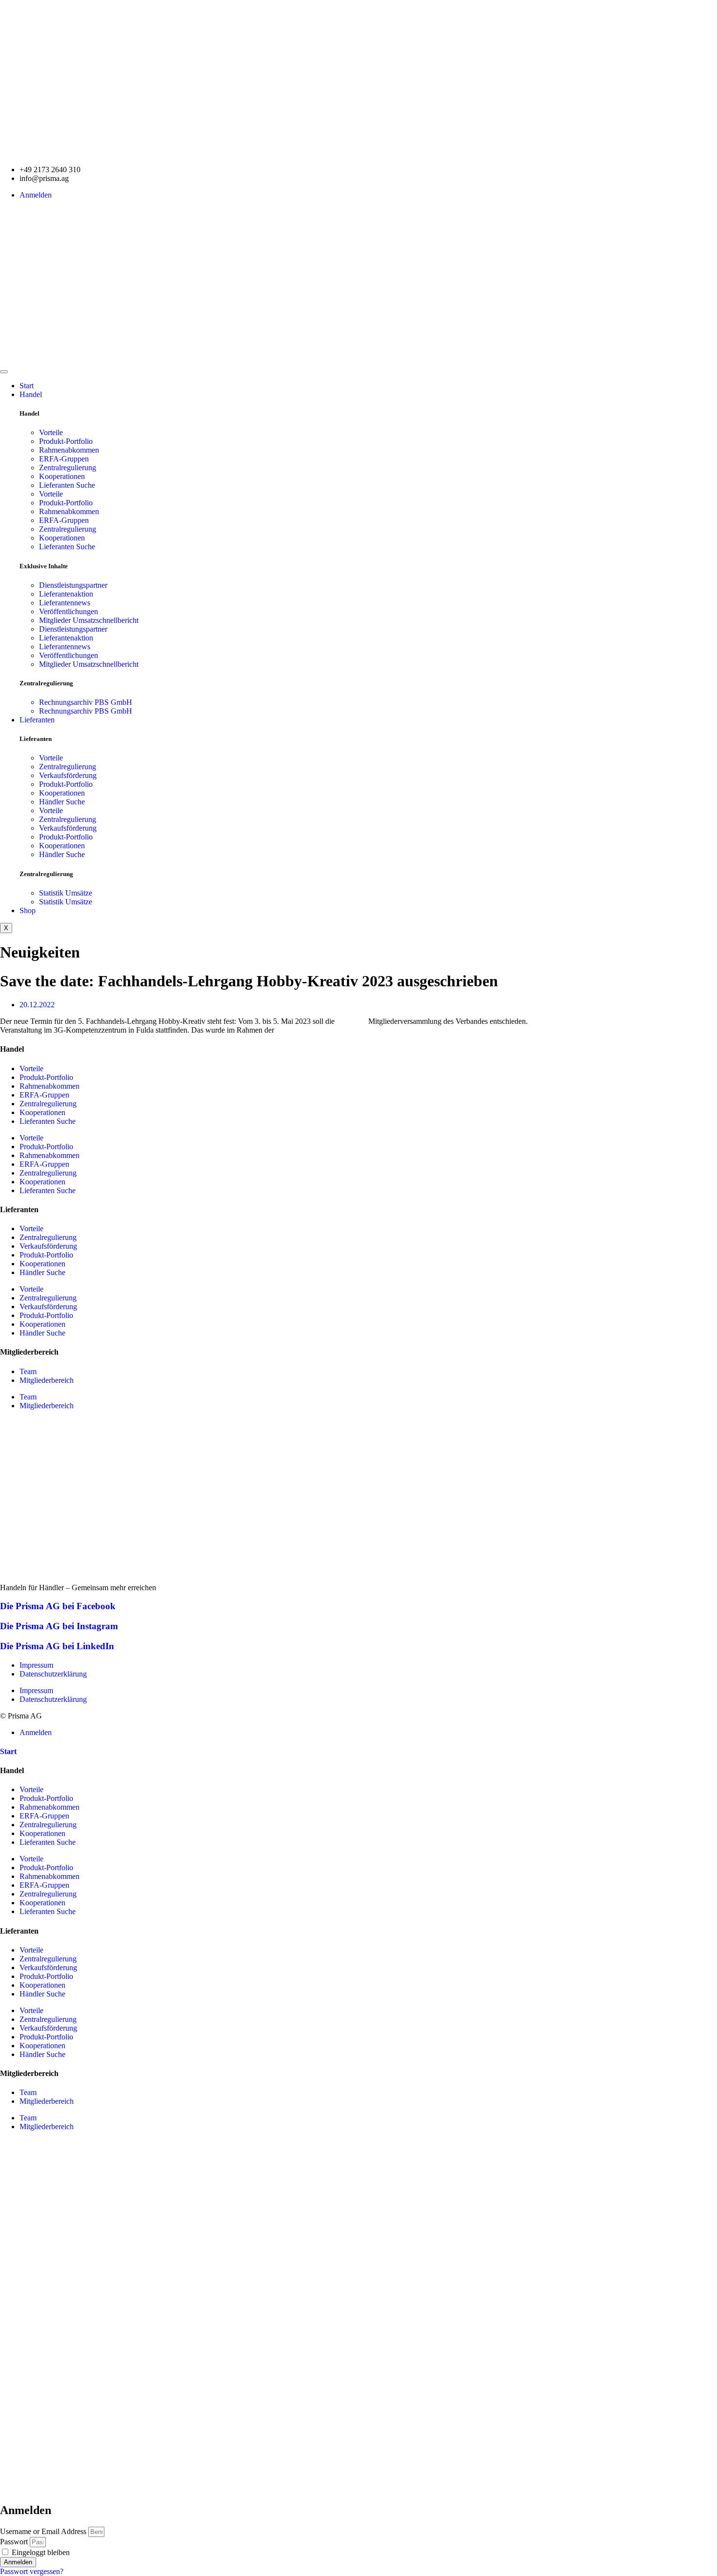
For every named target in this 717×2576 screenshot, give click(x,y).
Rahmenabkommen (69, 450)
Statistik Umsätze (66, 893)
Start (27, 386)
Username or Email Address (43, 2531)
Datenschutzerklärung (53, 1674)
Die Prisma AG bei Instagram (59, 1626)
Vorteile (51, 432)
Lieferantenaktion (66, 594)
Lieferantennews (65, 603)
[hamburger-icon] (4, 372)
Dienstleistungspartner (73, 585)
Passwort (14, 2542)
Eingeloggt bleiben (40, 2552)
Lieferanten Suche (67, 485)
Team (28, 1371)
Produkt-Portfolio (66, 441)
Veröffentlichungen (69, 611)
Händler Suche (62, 802)
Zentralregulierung (68, 468)
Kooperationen (62, 476)
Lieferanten (37, 720)
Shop (28, 910)
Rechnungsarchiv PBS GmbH (86, 702)
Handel (31, 394)
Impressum (36, 1665)
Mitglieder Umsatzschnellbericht (89, 620)
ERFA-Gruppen (64, 459)
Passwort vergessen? (32, 2571)
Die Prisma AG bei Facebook (58, 1606)
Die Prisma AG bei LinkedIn (57, 1646)
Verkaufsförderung (68, 775)
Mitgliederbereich (47, 1380)
